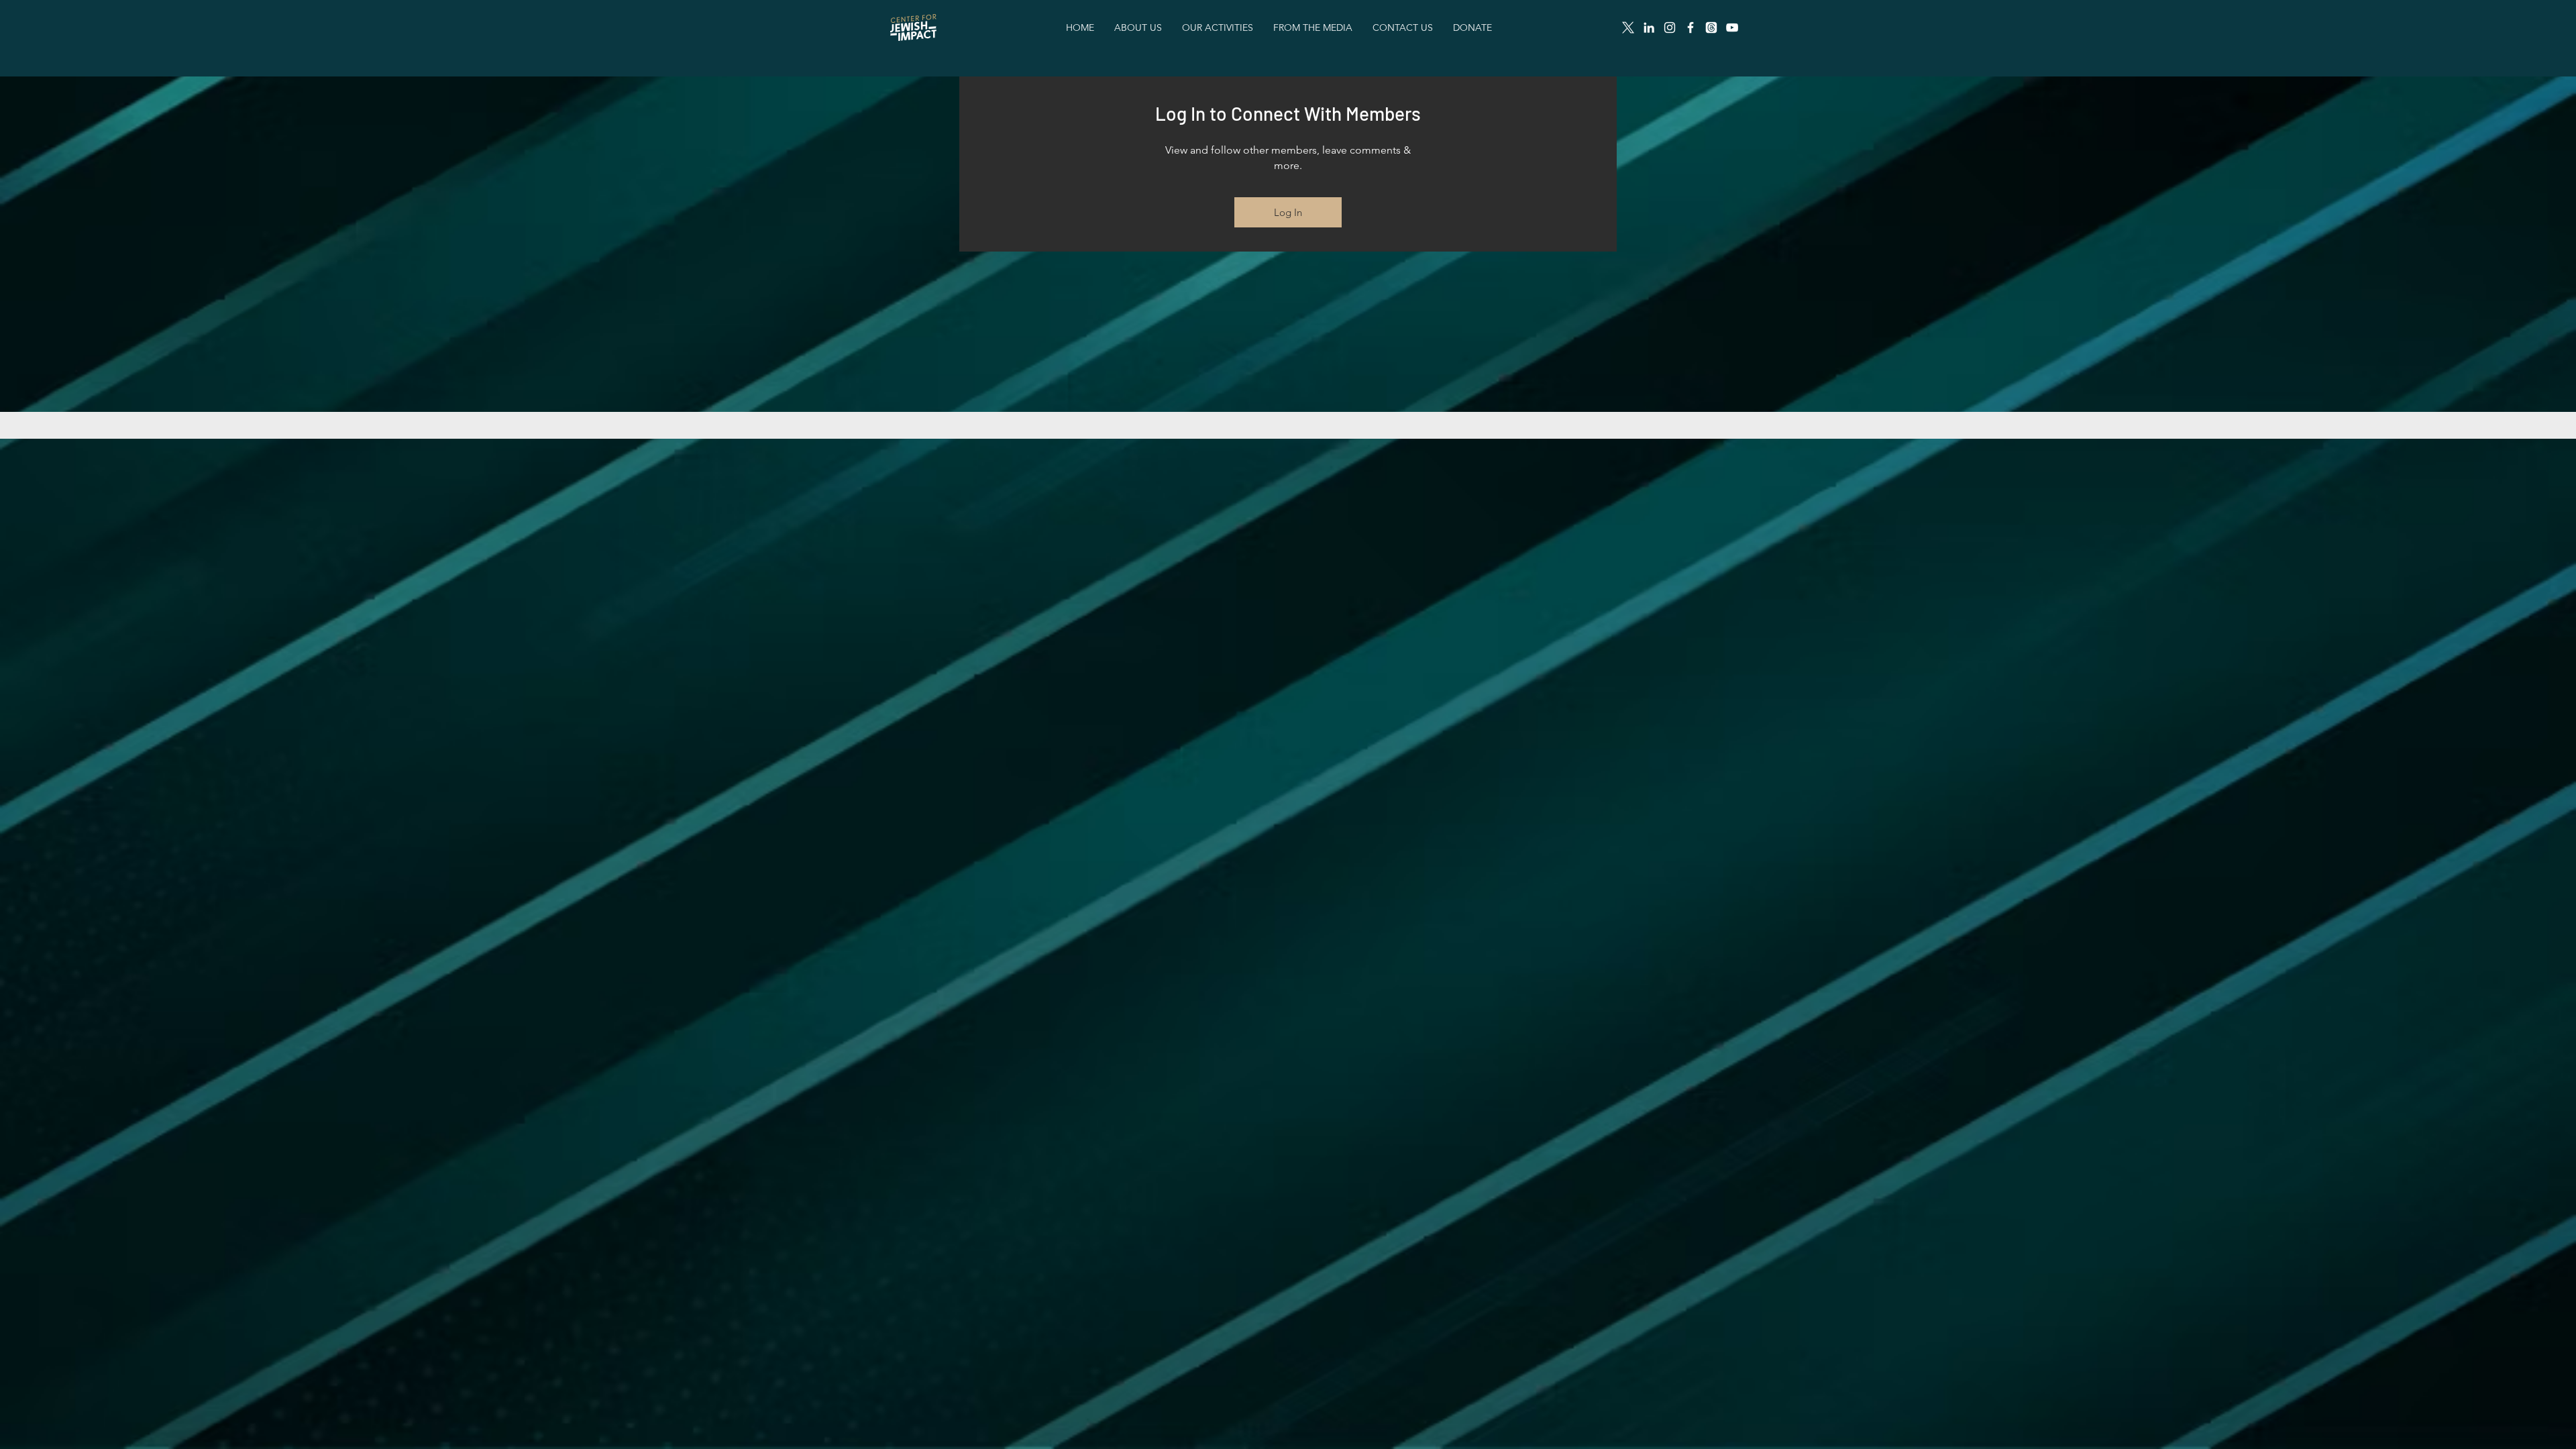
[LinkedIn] (1649, 28)
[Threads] (1711, 28)
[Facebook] (1690, 28)
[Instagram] (1670, 28)
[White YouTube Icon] (1732, 28)
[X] (1628, 28)
